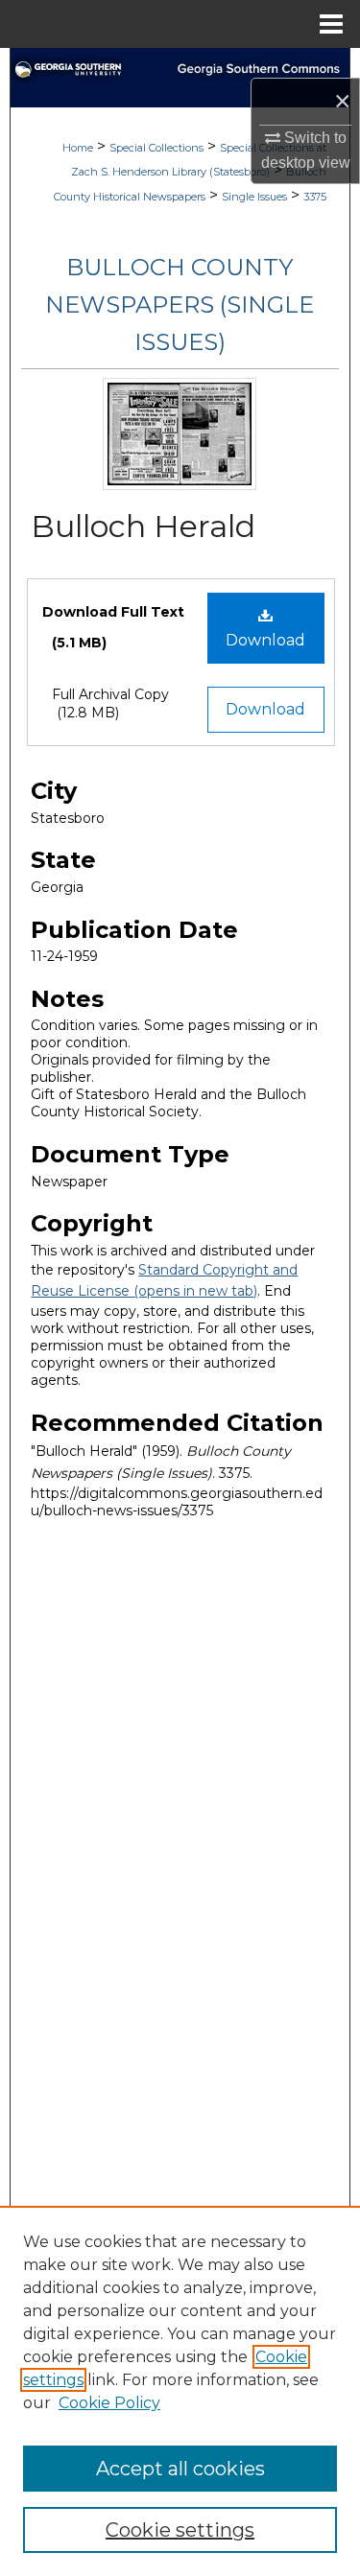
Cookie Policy (109, 2403)
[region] (180, 2391)
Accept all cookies (180, 2469)
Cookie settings (180, 2530)
